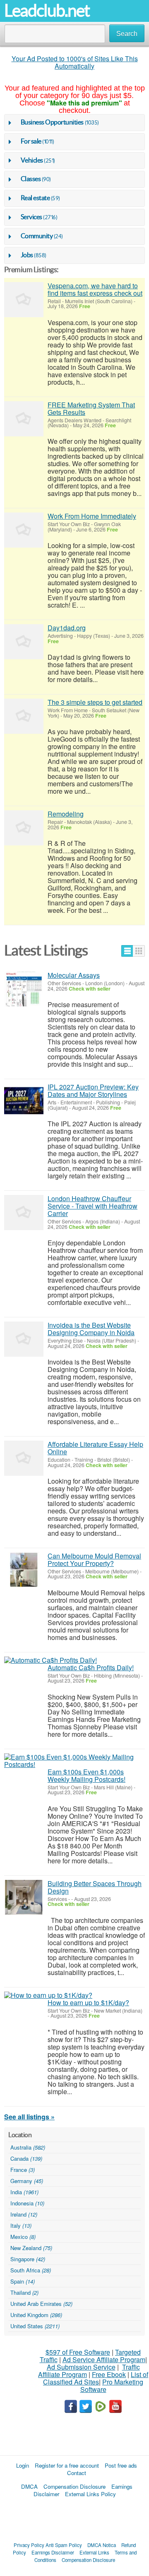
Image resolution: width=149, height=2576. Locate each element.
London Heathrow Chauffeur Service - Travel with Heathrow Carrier (93, 1206)
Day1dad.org (67, 628)
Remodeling (66, 814)
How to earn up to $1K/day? (88, 2003)
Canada (26, 2158)
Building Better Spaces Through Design (95, 1887)
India (24, 2192)
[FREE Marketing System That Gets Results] (24, 419)
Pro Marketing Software (112, 2386)
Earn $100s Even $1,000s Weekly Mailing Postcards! (87, 1775)
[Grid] (139, 951)
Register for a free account (67, 2465)
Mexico (23, 2237)
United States (35, 2326)
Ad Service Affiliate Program (104, 2359)
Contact (77, 2473)
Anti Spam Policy (64, 2545)
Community (37, 236)
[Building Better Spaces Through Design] (24, 1897)
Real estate (35, 198)
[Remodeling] (24, 828)
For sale (31, 141)
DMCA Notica (102, 2545)
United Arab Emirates (41, 2304)
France (23, 2170)
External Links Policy (90, 2494)
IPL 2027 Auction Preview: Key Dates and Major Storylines (93, 1090)
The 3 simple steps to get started (95, 702)
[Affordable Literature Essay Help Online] (24, 1458)
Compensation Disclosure (74, 2486)
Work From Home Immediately (92, 516)
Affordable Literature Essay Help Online (95, 1448)
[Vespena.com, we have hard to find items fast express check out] (24, 300)
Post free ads (121, 2465)
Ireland (24, 2214)
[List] (127, 951)
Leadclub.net (47, 11)
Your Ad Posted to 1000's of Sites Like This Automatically (75, 62)
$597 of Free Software (78, 2352)
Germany (27, 2181)
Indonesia (27, 2203)
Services (31, 217)
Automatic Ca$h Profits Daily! (91, 1667)
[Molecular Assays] (24, 989)
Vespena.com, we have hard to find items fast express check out (95, 289)
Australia (28, 2147)
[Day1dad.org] (24, 642)
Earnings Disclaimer (53, 2552)
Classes (31, 179)
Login (23, 2465)
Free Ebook (109, 2374)
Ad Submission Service (81, 2367)
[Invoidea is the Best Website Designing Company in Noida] (24, 1339)
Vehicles (32, 160)
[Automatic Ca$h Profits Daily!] (50, 1660)
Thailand (24, 2292)
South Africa (31, 2270)
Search (127, 34)
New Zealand (31, 2248)
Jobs (27, 255)
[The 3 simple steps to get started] (24, 716)
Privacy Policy (29, 2545)
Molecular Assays (74, 975)
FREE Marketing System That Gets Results (91, 408)
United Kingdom (36, 2315)
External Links (94, 2552)
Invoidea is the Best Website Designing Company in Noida (91, 1329)
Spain (23, 2281)
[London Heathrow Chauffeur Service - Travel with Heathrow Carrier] (24, 1213)
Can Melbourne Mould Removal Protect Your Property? (94, 1560)
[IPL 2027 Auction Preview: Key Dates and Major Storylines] (24, 1101)
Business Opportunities (52, 122)
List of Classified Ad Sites (96, 2378)
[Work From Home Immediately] (24, 530)
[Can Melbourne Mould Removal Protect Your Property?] (24, 1570)
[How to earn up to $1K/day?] (48, 1995)
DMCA (29, 2486)
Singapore (28, 2259)
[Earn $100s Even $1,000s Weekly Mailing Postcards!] (74, 1761)
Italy (21, 2225)
